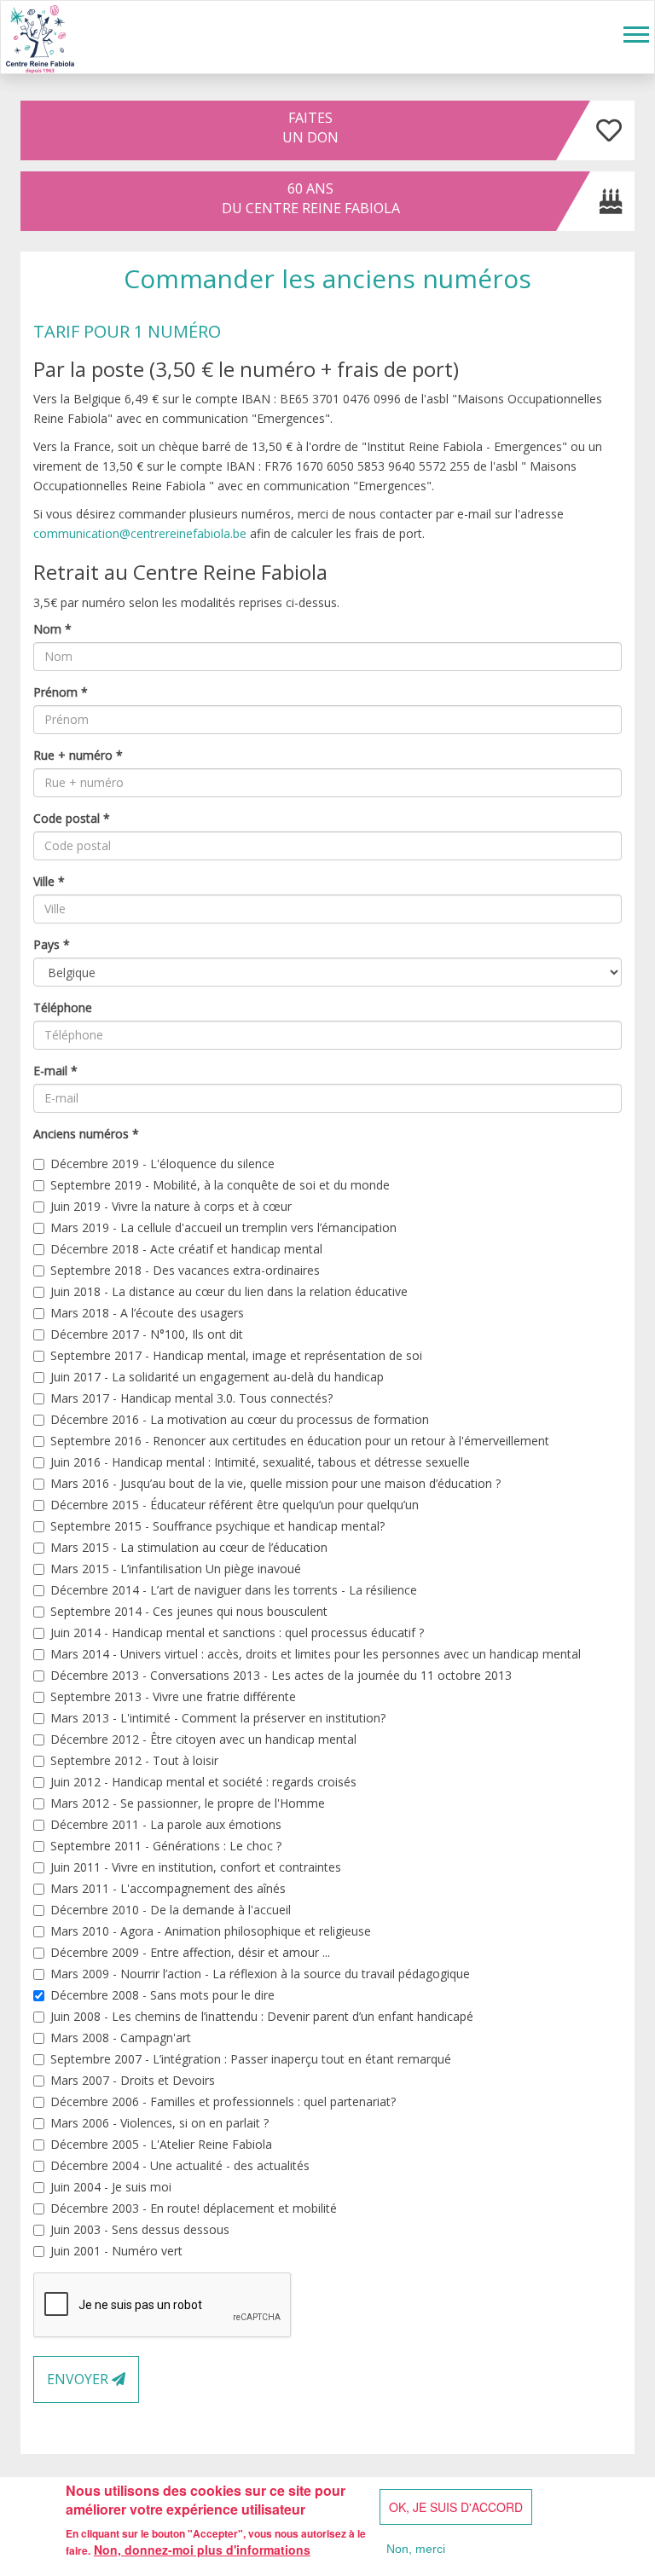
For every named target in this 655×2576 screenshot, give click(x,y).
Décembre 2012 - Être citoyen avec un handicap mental (203, 1739)
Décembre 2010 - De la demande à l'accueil (171, 1910)
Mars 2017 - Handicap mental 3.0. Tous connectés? (191, 1398)
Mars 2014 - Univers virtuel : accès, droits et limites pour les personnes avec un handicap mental (316, 1654)
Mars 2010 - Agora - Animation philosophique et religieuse (211, 1931)
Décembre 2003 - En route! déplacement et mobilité (194, 2208)
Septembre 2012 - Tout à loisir (134, 1760)
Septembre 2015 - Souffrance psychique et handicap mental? (217, 1526)
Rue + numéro (78, 755)
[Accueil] (40, 37)
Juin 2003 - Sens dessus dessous (140, 2229)
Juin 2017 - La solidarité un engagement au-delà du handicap (217, 1377)
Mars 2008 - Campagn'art (121, 2038)
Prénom (61, 692)
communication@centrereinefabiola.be (140, 533)
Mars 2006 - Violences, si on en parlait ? (159, 2123)
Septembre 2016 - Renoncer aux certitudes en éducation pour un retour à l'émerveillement (300, 1441)
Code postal (72, 818)
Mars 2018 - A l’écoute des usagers (147, 1313)
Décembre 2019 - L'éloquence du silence (162, 1164)
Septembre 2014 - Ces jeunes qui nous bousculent (189, 1611)
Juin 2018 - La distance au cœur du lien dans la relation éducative (229, 1291)
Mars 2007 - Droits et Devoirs (133, 2080)
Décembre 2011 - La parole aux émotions (166, 1824)
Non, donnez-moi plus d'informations (202, 2550)
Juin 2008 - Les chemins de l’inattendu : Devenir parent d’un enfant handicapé (262, 2016)
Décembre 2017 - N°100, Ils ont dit (147, 1334)
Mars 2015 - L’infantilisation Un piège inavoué (176, 1569)
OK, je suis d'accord (456, 2507)
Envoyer (79, 2379)
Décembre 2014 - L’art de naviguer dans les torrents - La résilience (234, 1590)
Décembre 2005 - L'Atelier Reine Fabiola (161, 2144)
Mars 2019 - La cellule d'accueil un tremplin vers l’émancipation (223, 1227)
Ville (49, 881)
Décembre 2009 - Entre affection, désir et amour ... (190, 1952)
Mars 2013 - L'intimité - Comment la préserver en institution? (218, 1718)
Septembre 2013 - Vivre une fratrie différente (173, 1696)
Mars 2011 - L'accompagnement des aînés (168, 1888)
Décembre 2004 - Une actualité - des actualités (180, 2165)
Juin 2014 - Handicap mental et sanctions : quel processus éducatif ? (237, 1632)
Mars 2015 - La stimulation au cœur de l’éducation (189, 1547)
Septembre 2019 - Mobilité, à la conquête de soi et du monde (220, 1185)
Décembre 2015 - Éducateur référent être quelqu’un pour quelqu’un (235, 1505)
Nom (52, 629)
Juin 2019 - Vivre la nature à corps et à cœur (171, 1206)
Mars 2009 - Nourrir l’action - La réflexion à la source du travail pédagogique (260, 1974)
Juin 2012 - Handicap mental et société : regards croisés (203, 1782)
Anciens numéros (86, 1134)
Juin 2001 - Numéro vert (116, 2251)
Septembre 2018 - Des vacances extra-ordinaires (185, 1270)
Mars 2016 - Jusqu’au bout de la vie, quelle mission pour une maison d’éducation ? (275, 1483)
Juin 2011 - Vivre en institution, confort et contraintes (196, 1867)
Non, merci (416, 2549)
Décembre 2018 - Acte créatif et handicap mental (186, 1249)
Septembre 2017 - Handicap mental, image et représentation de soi (236, 1355)
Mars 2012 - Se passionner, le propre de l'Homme (188, 1803)
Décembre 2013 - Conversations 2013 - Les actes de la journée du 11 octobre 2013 (281, 1675)
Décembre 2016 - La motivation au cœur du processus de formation (240, 1419)
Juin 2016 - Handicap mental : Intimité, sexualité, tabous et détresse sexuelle (260, 1462)
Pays (52, 944)
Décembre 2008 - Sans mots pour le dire (162, 1995)
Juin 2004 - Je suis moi (111, 2187)
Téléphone (63, 1007)
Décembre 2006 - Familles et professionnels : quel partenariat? (223, 2101)
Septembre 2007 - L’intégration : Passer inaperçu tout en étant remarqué (251, 2059)
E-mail (55, 1071)
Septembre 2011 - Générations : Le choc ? (166, 1846)
